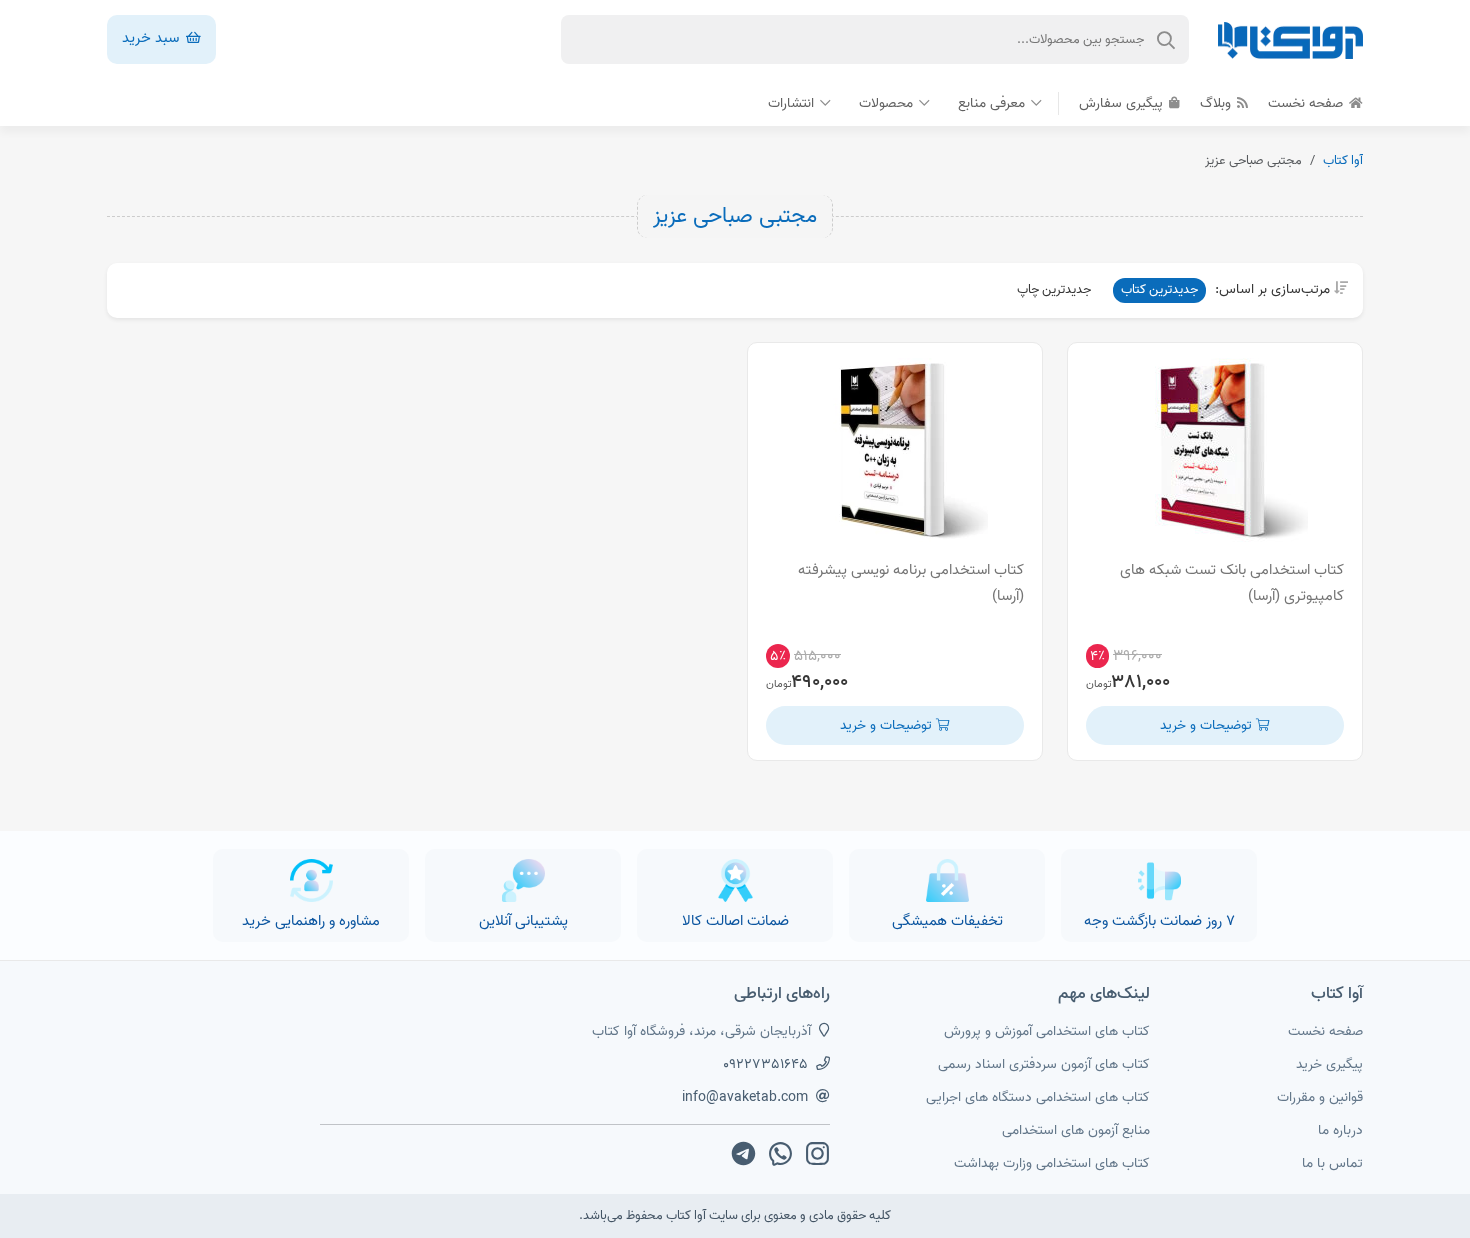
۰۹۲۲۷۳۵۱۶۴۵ (765, 1064)
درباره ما (1340, 1130)
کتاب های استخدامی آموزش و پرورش (1047, 1031)
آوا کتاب (1343, 160)
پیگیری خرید (1329, 1064)
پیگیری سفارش (1123, 103)
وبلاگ (1217, 103)
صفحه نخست (1307, 103)
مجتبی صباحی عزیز (735, 216)
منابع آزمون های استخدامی (1076, 1130)
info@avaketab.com (745, 1097)
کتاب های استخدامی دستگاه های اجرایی (1038, 1097)
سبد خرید (152, 38)
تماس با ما (1332, 1163)
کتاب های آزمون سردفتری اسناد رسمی (1044, 1064)
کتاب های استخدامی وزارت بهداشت (1052, 1163)
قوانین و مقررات (1320, 1097)
